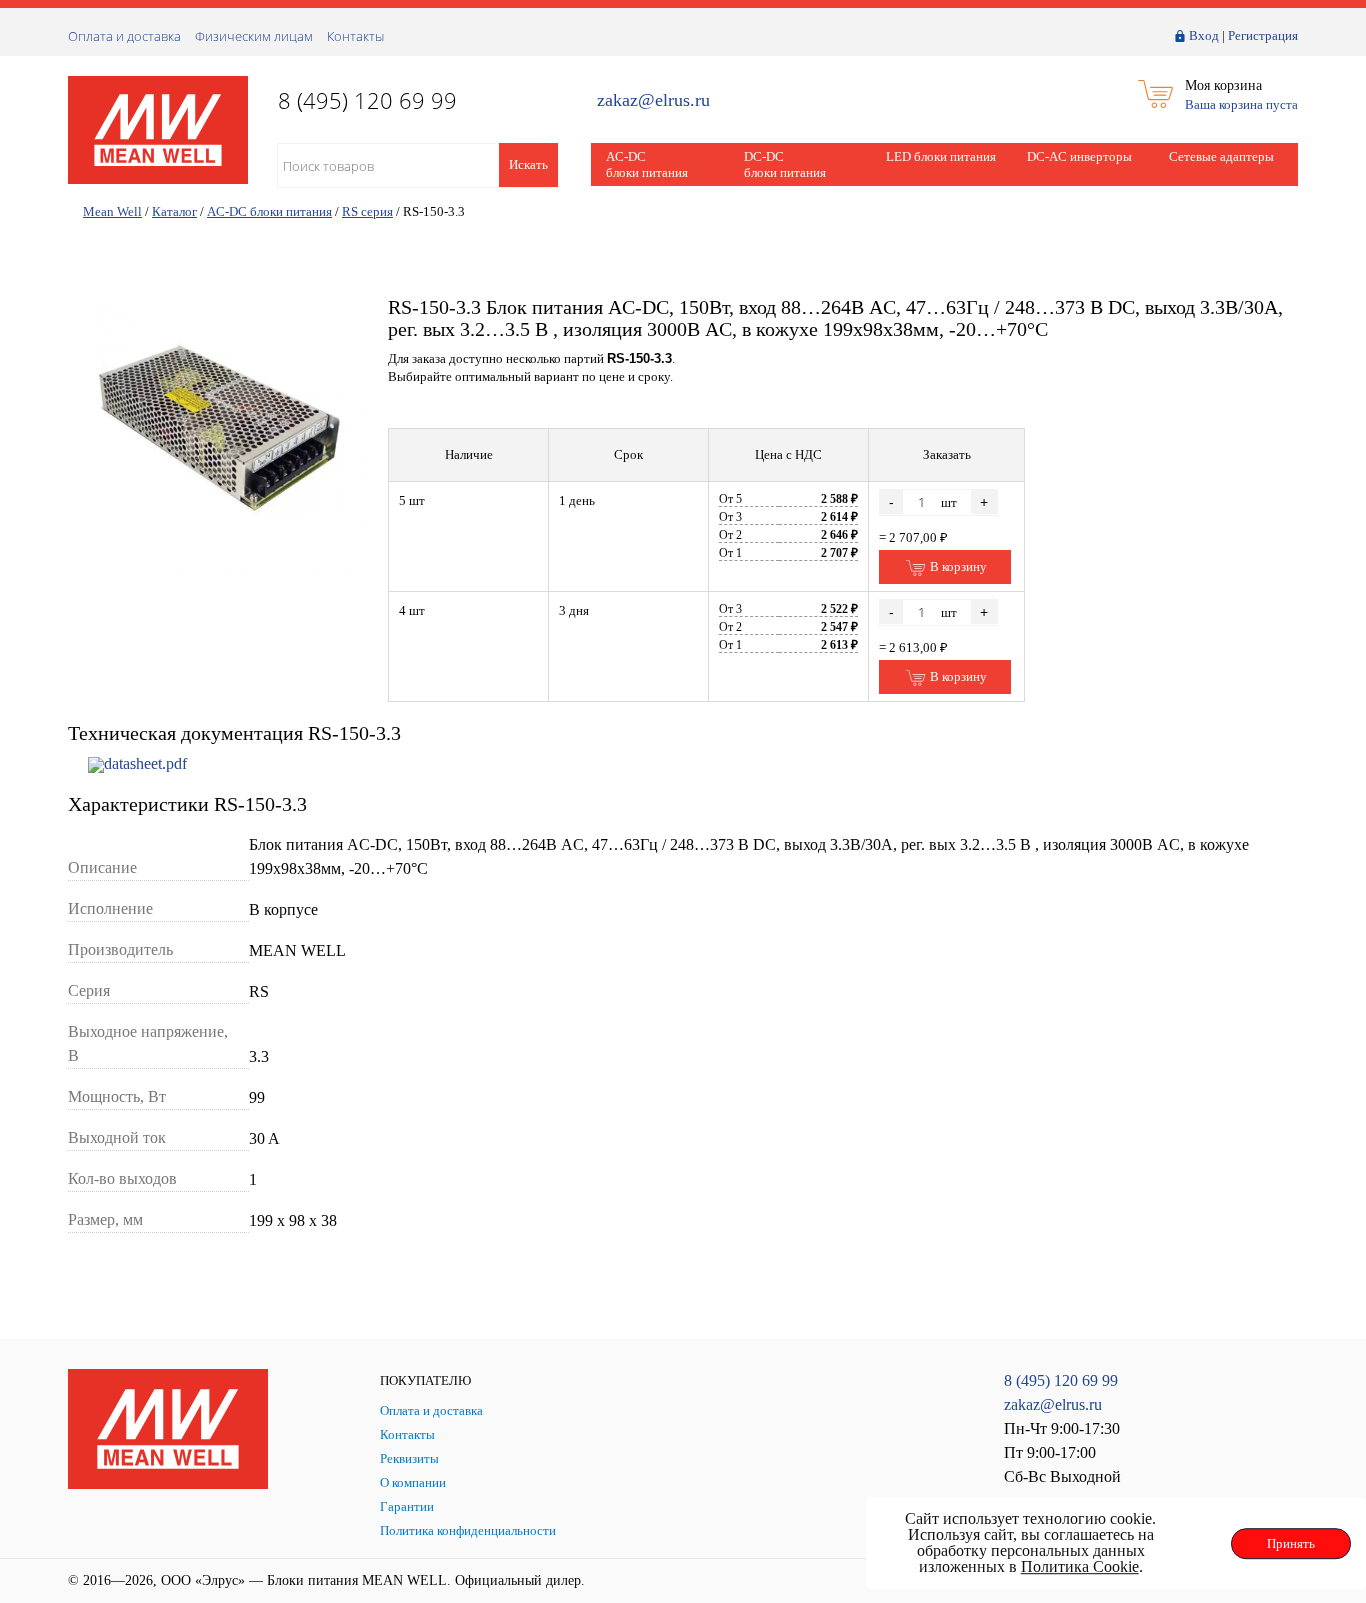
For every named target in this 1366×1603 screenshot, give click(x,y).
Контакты (355, 36)
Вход (1204, 35)
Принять (1291, 1543)
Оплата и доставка (124, 36)
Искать (528, 164)
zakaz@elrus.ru (653, 100)
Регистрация (1263, 35)
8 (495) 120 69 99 (1061, 1380)
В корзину (957, 566)
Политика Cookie (1080, 1566)
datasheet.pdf (145, 763)
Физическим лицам (254, 36)
